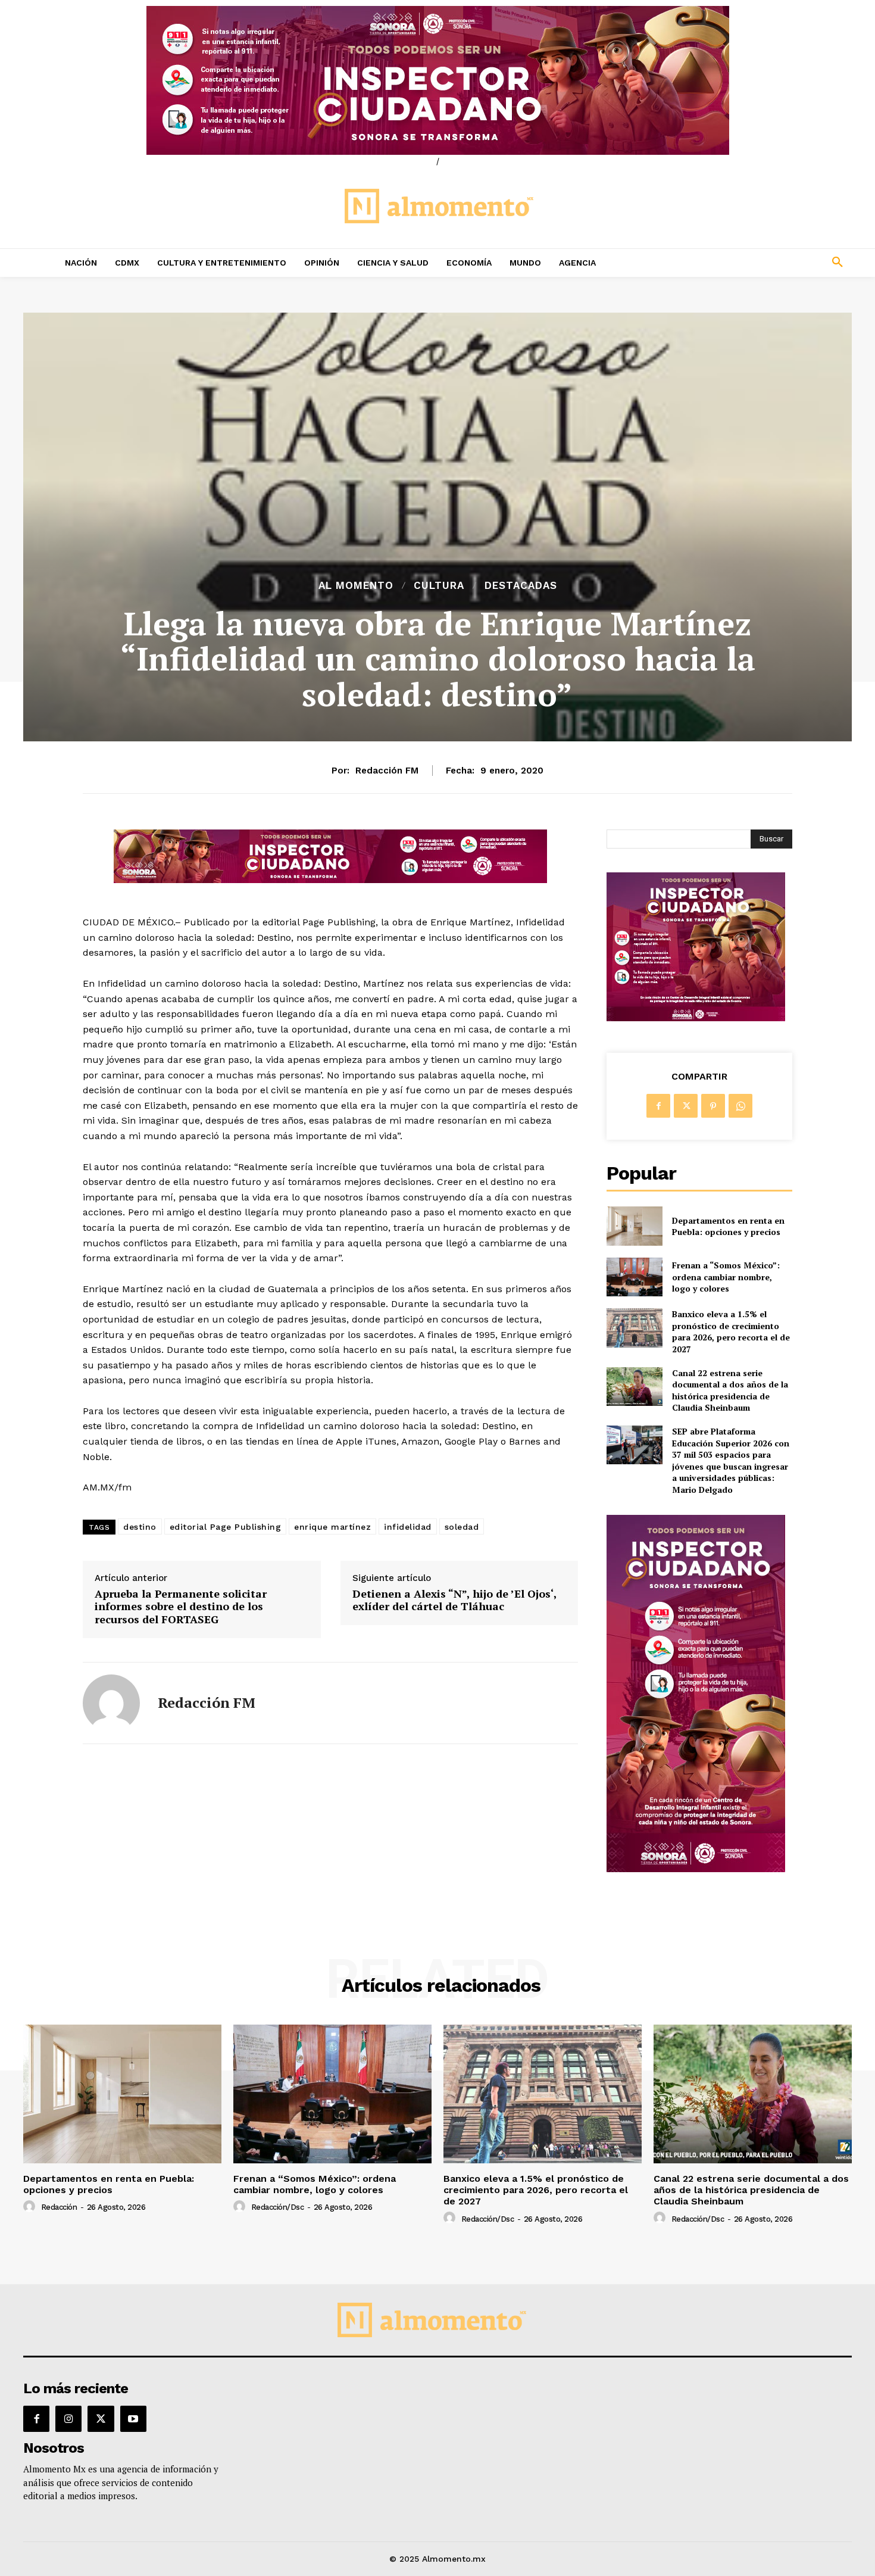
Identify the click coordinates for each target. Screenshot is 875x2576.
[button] (759, 263)
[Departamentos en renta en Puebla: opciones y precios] (634, 1226)
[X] (686, 1106)
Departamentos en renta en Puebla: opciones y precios (728, 1226)
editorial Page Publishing (226, 1527)
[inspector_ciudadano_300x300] (696, 1018)
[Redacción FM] (111, 1703)
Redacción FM (387, 771)
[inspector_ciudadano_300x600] (696, 1869)
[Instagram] (68, 2419)
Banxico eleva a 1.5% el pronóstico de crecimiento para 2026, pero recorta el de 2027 (731, 1331)
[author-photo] (31, 2207)
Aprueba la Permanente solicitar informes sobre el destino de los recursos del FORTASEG (181, 1607)
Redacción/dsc (278, 2207)
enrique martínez (332, 1527)
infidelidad (408, 1527)
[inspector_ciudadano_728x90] (330, 880)
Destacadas (521, 586)
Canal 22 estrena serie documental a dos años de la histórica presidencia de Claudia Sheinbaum (730, 1390)
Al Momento (356, 586)
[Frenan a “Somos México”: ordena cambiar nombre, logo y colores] (634, 1277)
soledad (462, 1527)
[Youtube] (133, 2419)
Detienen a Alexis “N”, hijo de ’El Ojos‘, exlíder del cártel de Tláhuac (454, 1600)
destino (140, 1527)
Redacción (59, 2207)
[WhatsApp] (740, 1106)
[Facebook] (658, 1106)
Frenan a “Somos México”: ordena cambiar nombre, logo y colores (726, 1277)
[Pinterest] (713, 1106)
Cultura (439, 586)
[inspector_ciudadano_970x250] (437, 80)
